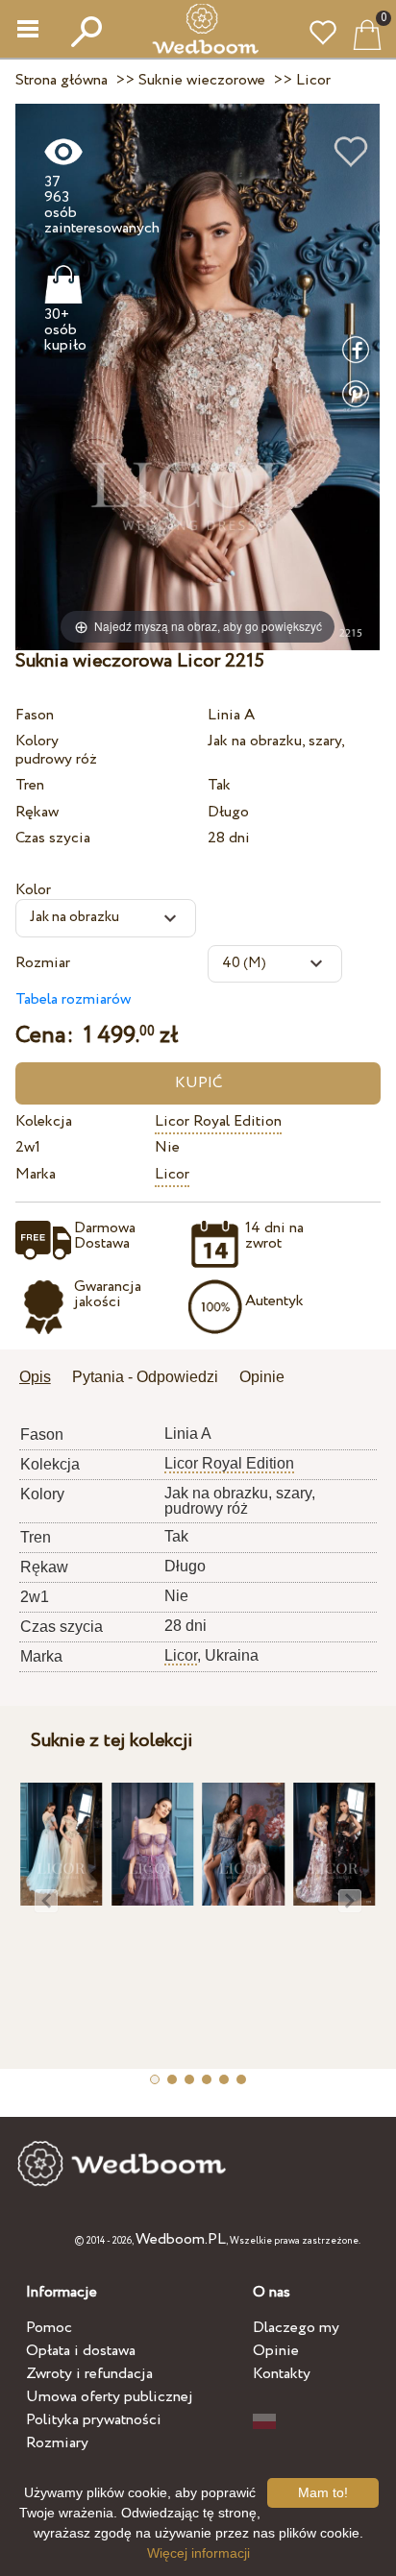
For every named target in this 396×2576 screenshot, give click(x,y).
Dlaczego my (296, 2328)
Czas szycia (53, 838)
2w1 (28, 1147)
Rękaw (37, 812)
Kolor (33, 890)
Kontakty (282, 2374)
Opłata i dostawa (81, 2351)
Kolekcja (44, 1121)
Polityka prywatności (94, 2420)
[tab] (42, 1379)
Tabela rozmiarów (73, 999)
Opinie (276, 2351)
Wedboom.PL (181, 2239)
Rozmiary (57, 2443)
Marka (36, 1174)
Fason (35, 715)
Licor (172, 1174)
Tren (30, 785)
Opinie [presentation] (262, 1377)
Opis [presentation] (35, 1377)
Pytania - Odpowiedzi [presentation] (145, 1377)
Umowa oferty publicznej (110, 2397)
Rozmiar (43, 963)
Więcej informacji (198, 2553)
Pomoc (49, 2328)
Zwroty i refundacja (89, 2374)
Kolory (37, 741)
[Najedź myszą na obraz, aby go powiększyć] (198, 376)
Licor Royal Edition (218, 1121)
